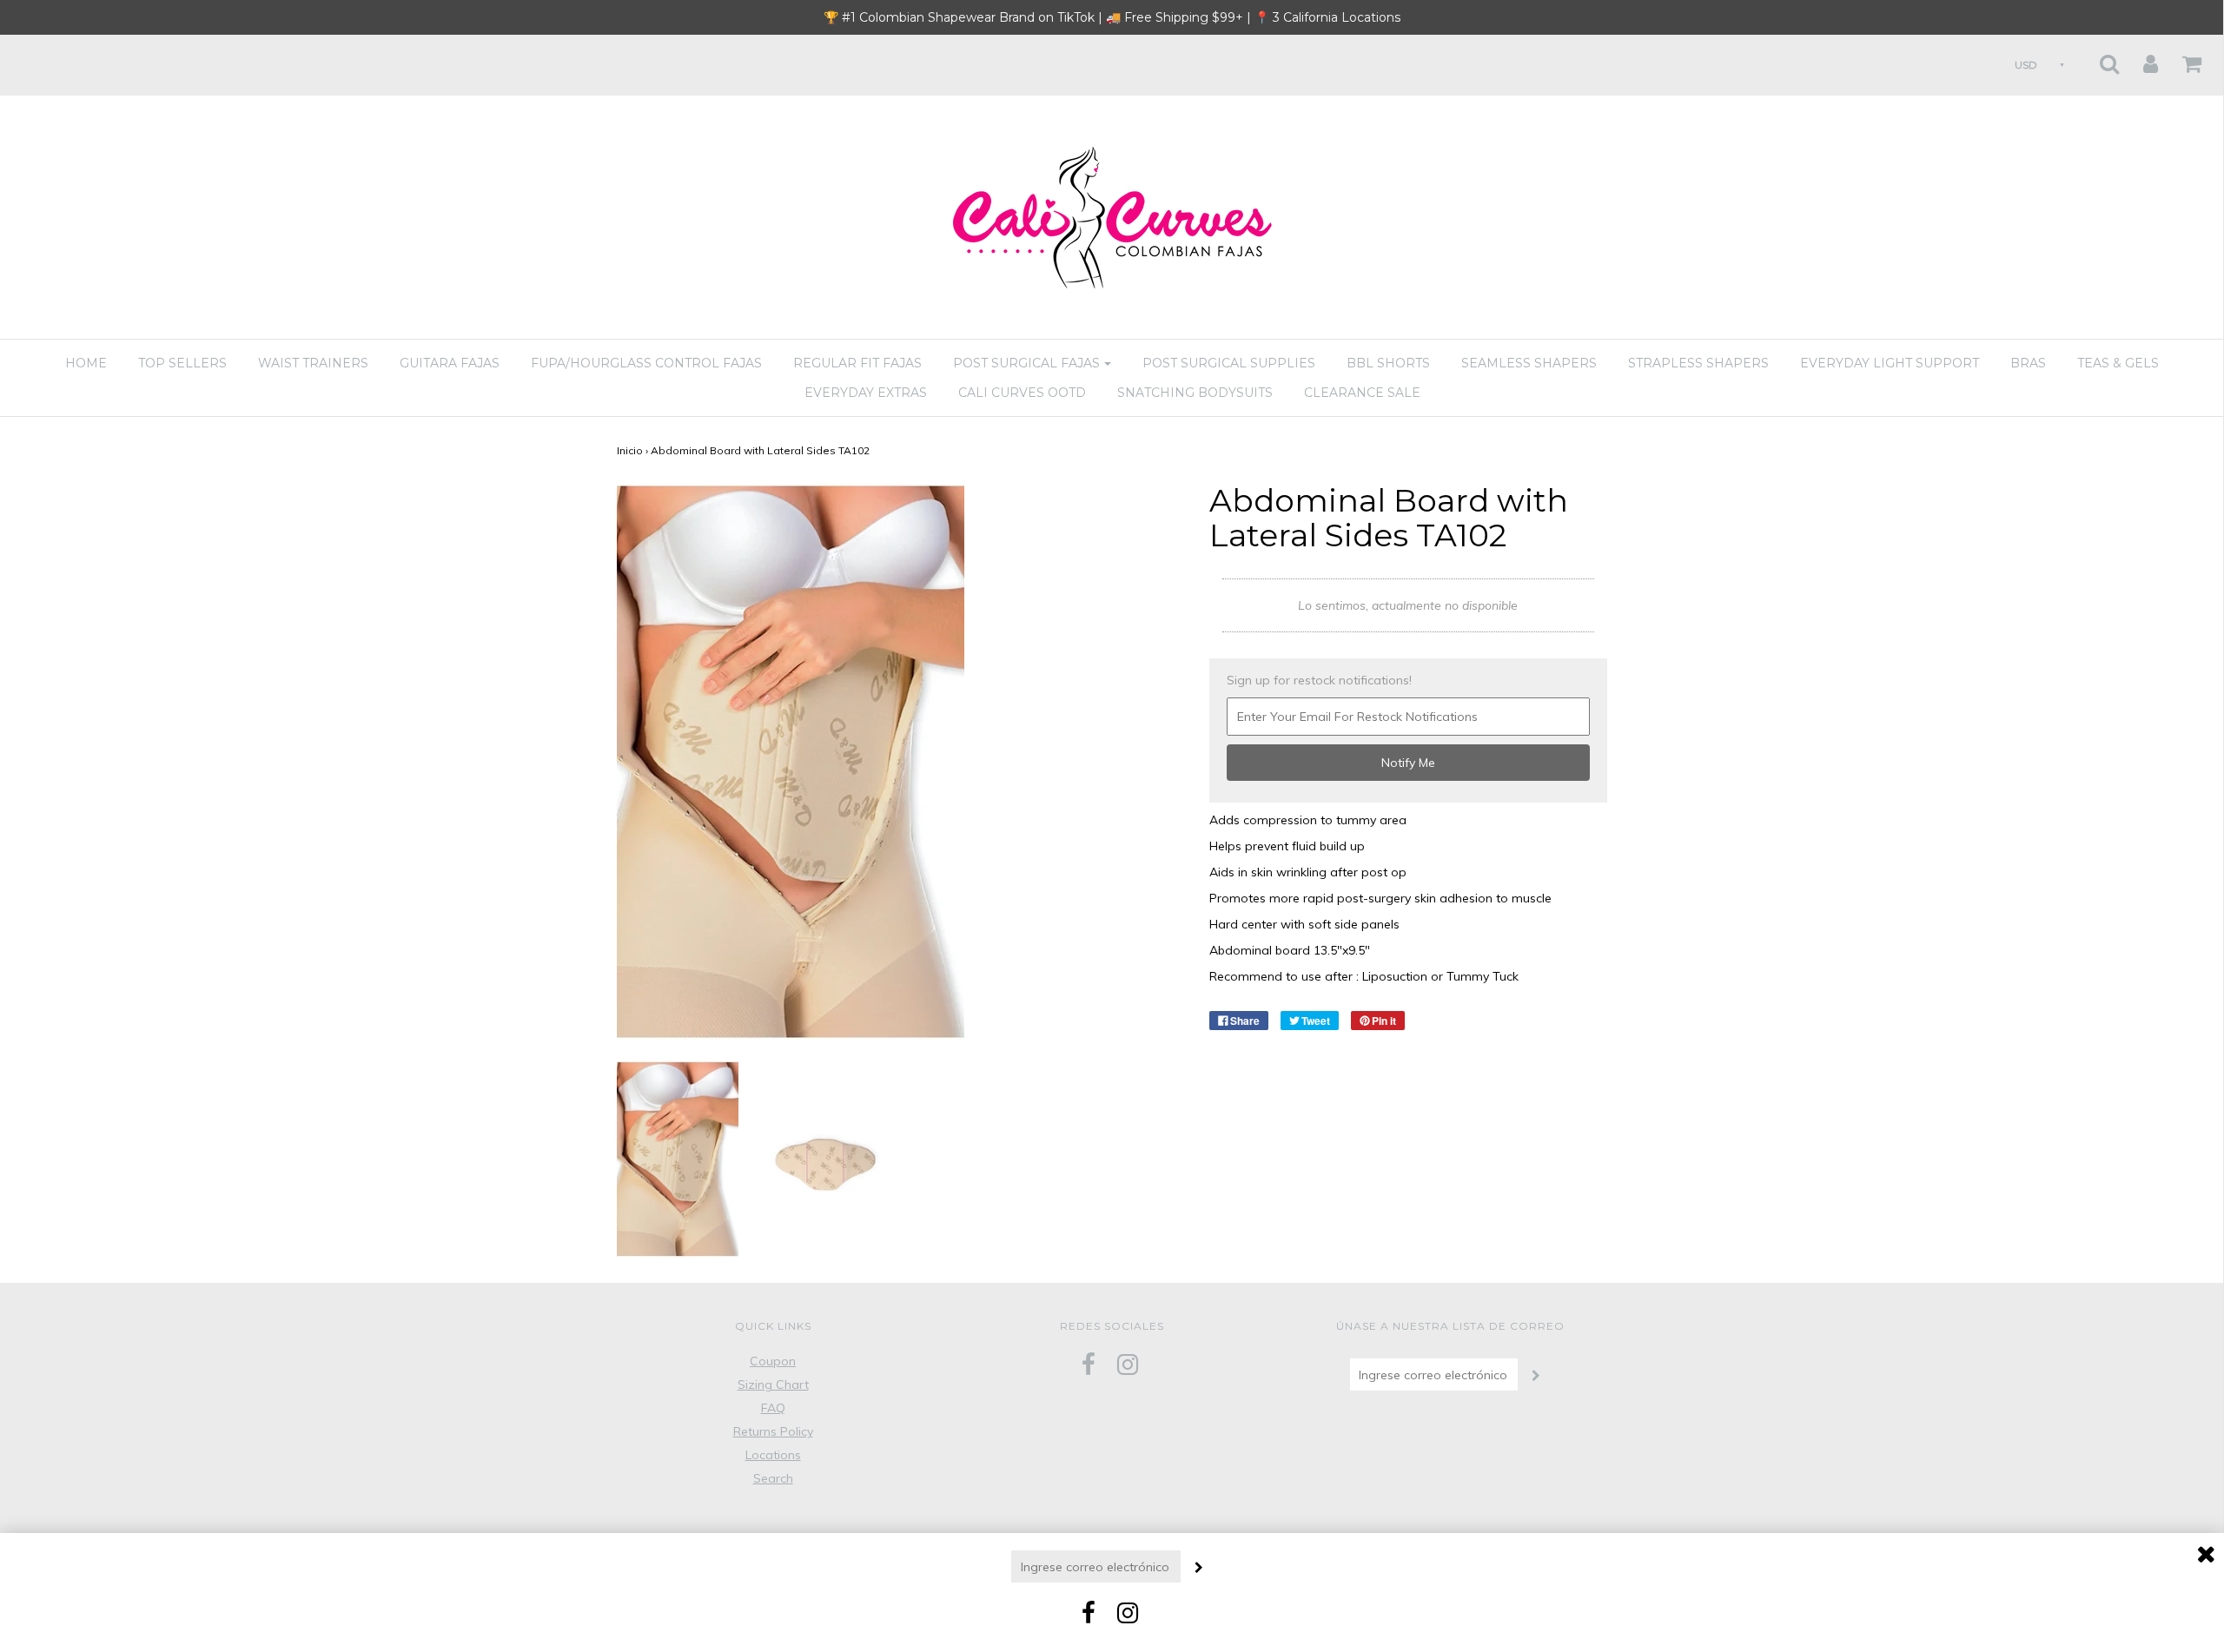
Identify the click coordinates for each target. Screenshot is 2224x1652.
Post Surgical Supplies (1229, 363)
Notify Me (1408, 763)
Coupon (773, 1361)
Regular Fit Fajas (857, 363)
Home (86, 363)
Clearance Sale (1362, 393)
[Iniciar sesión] (2140, 59)
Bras (2028, 363)
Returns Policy (773, 1431)
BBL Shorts (1388, 363)
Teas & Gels (2118, 363)
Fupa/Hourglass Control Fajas (646, 363)
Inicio (630, 450)
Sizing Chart (773, 1384)
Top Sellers (182, 363)
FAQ (773, 1408)
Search (773, 1478)
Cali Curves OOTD (1022, 393)
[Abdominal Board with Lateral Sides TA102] (678, 1158)
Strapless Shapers (1698, 363)
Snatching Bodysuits (1195, 393)
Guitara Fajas (450, 363)
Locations (773, 1455)
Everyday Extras (866, 393)
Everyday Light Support (1890, 363)
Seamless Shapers (1529, 363)
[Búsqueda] (2098, 59)
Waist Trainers (313, 363)
